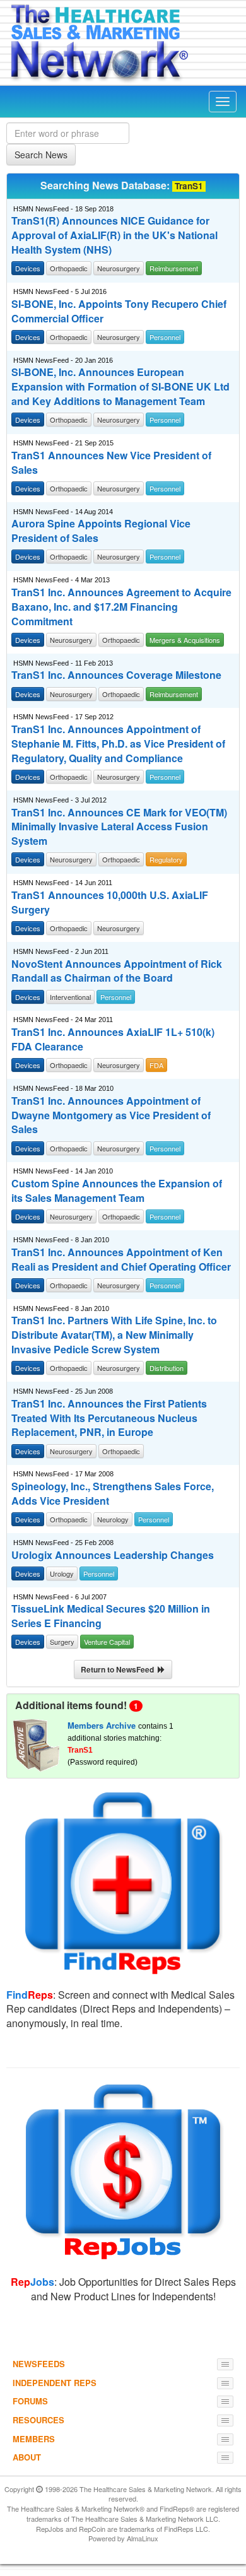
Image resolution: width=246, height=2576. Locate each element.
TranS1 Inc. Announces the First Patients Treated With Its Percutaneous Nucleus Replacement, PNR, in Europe (109, 1418)
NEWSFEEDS (39, 2364)
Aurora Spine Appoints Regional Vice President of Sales (101, 531)
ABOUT (27, 2457)
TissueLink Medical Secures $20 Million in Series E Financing (111, 1616)
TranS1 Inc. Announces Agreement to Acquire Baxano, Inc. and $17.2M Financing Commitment (121, 607)
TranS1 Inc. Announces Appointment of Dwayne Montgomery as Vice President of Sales (111, 1115)
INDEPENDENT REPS (55, 2383)
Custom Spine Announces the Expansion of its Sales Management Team (117, 1191)
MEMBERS (34, 2439)
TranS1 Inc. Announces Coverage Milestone (116, 675)
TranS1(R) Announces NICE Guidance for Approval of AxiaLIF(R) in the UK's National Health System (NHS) (114, 235)
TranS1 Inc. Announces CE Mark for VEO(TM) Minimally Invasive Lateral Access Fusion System (119, 827)
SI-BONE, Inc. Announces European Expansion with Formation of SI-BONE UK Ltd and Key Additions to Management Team (120, 387)
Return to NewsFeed (119, 1669)
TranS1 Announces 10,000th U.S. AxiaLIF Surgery (110, 903)
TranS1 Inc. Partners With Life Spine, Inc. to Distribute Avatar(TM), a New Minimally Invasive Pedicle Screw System (114, 1335)
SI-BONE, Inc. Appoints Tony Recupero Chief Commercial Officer (119, 311)
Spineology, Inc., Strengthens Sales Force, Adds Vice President (113, 1494)
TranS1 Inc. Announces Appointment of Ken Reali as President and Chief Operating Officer (121, 1260)
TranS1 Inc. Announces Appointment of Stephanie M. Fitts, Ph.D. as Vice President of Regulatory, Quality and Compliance (118, 744)
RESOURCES (38, 2420)
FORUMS (30, 2401)
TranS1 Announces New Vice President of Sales (111, 463)
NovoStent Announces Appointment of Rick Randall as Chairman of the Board (117, 971)
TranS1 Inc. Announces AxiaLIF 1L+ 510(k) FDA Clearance (113, 1039)
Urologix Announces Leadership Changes (113, 1555)
